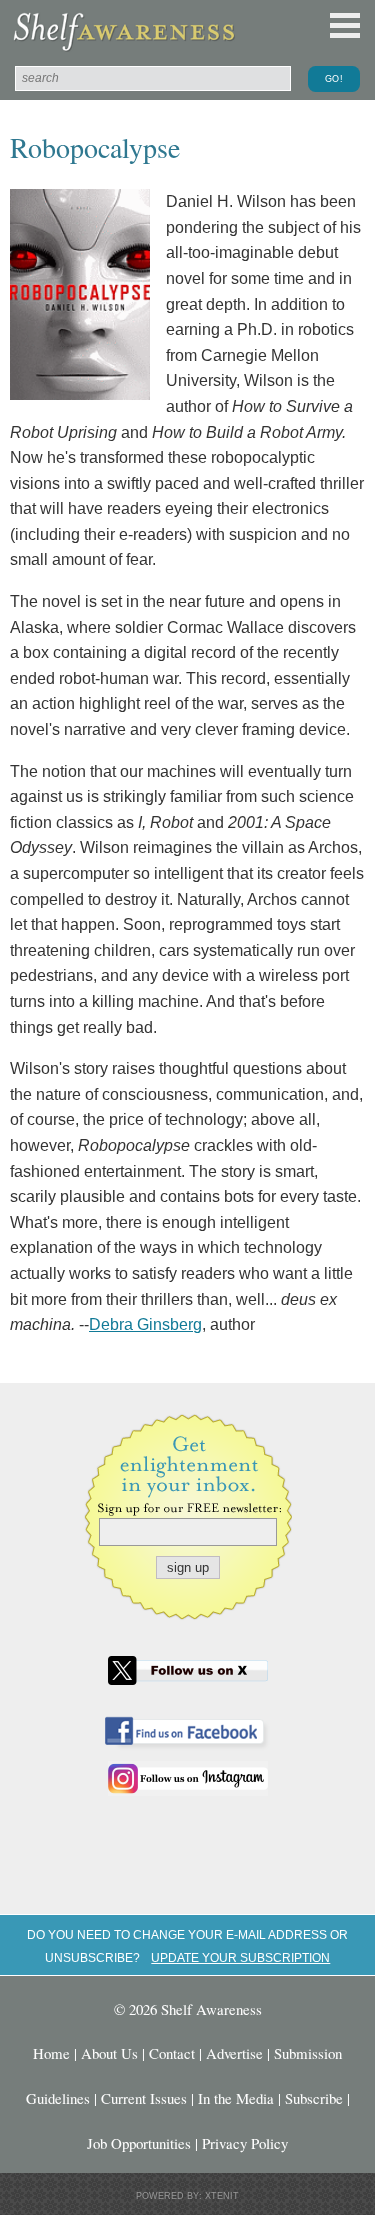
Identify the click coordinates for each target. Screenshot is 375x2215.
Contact (172, 2053)
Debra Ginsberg (145, 1324)
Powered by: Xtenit (187, 2196)
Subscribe (314, 2098)
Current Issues (144, 2098)
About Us (109, 2053)
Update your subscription (240, 1957)
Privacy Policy (245, 2143)
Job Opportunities (139, 2143)
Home (51, 2053)
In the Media (236, 2098)
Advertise (234, 2053)
